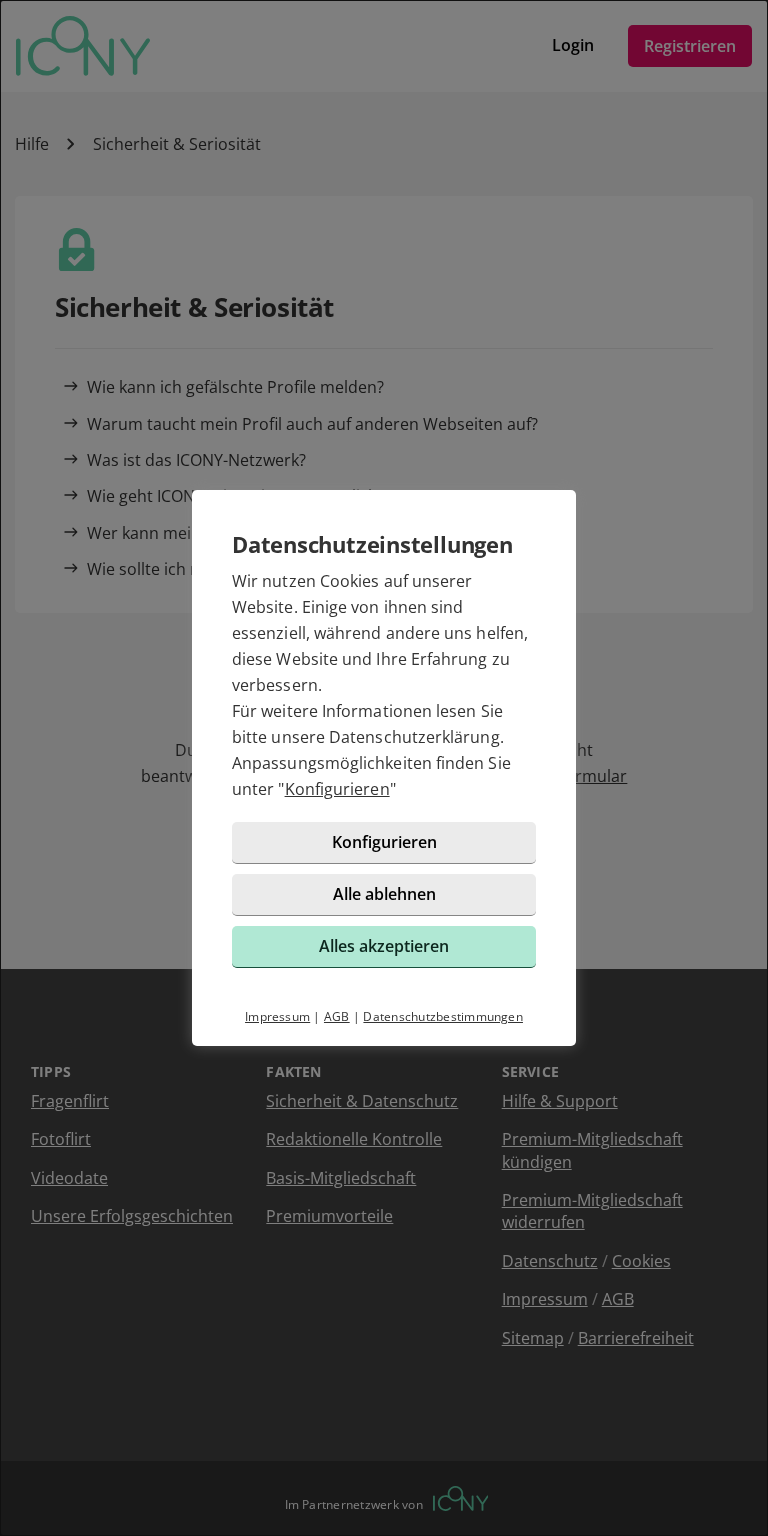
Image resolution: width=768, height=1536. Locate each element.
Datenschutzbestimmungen (443, 1016)
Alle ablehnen (384, 894)
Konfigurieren (337, 789)
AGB (337, 1016)
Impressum (277, 1016)
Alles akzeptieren (384, 946)
